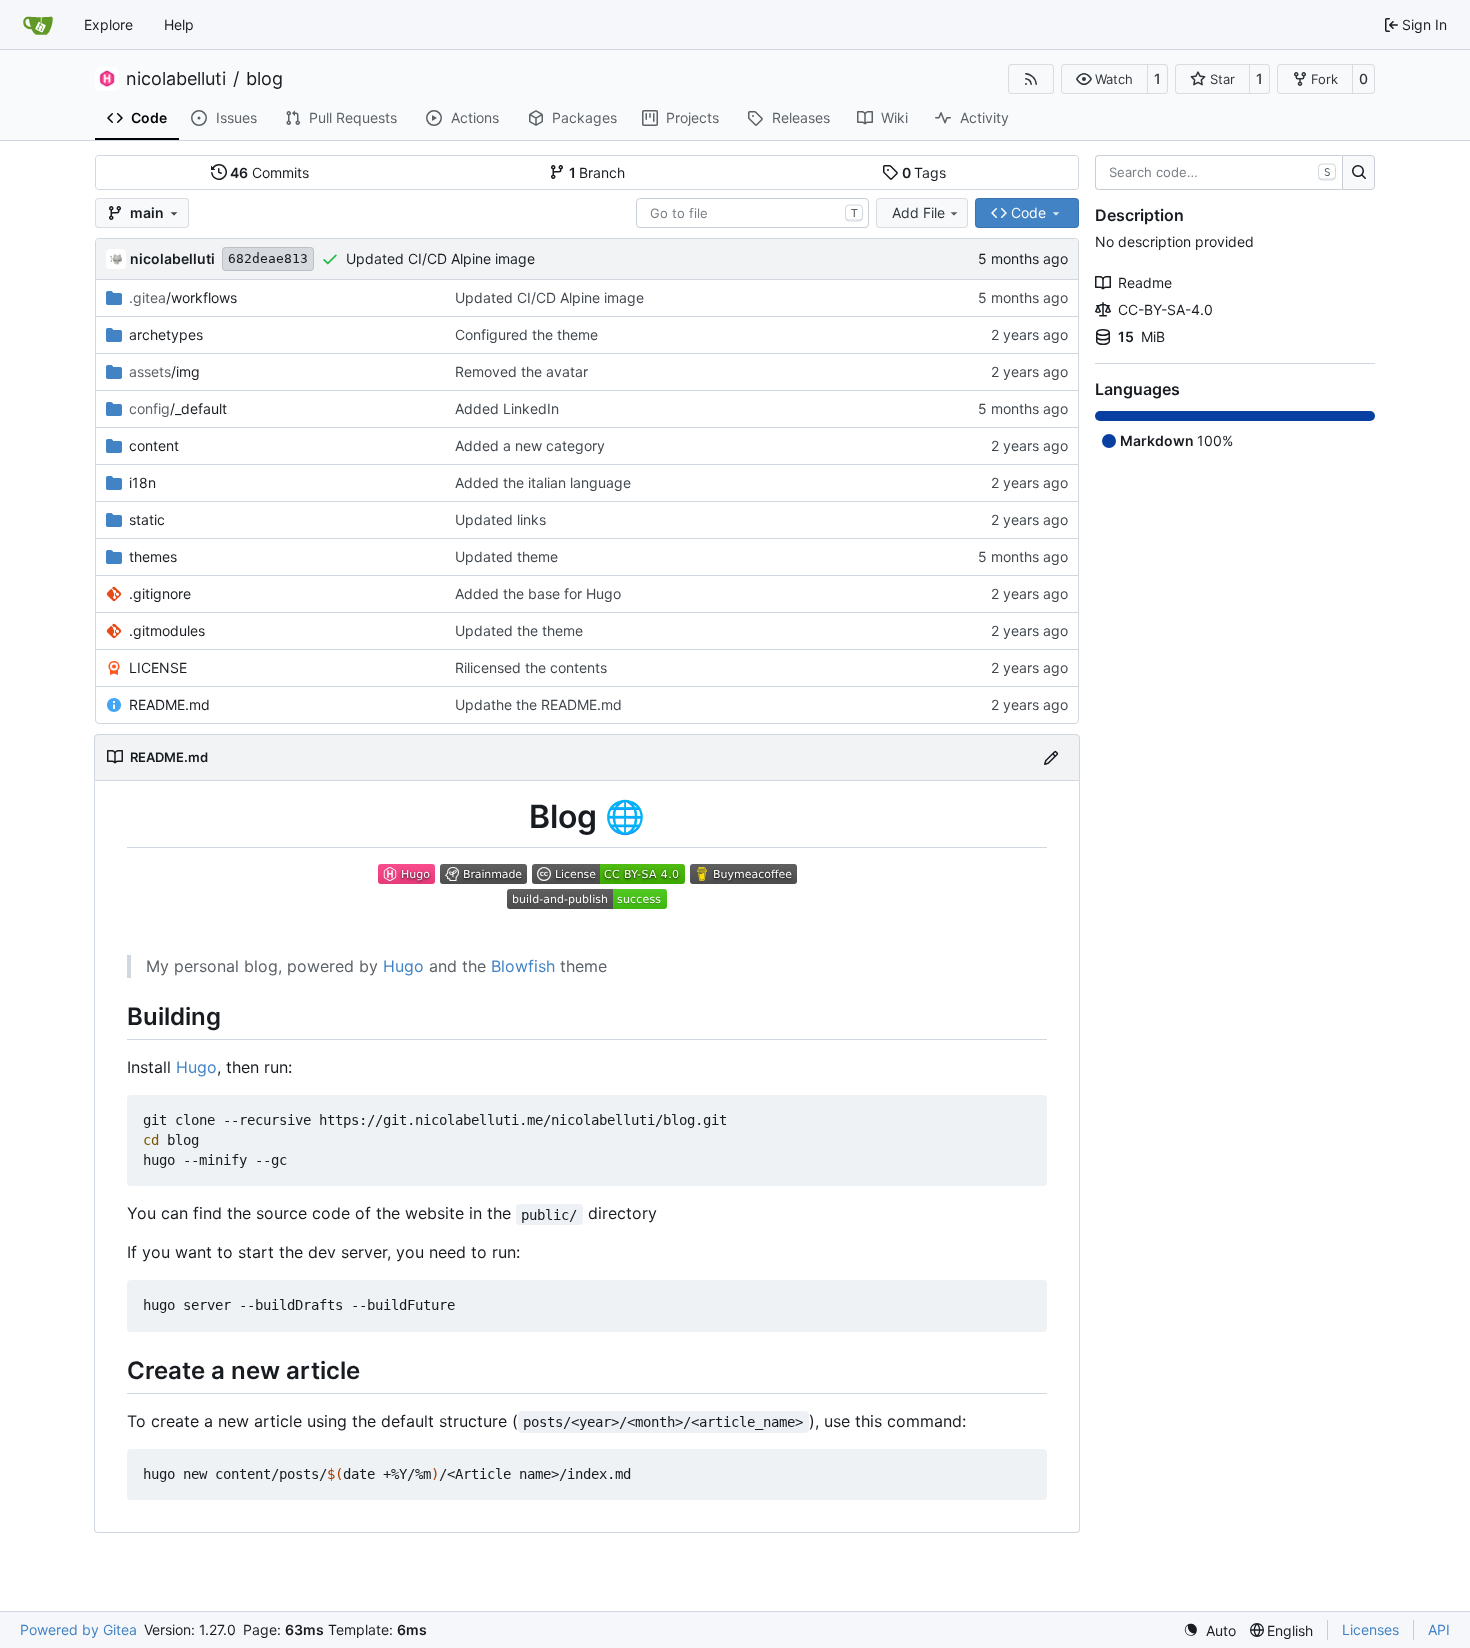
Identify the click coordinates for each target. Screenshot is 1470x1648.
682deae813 (268, 258)
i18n (142, 482)
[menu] (1209, 1630)
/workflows (183, 297)
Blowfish (523, 966)
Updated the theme (519, 630)
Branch (597, 172)
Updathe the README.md (538, 704)
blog (264, 79)
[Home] (38, 25)
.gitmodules (167, 630)
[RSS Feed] (1031, 79)
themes (153, 556)
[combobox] (752, 213)
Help (179, 24)
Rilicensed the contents (531, 667)
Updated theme (506, 556)
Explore (108, 24)
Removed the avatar (521, 371)
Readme (1145, 282)
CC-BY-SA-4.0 (1165, 309)
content (154, 445)
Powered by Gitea (78, 1629)
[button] (1104, 79)
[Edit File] (1051, 757)
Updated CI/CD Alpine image (440, 258)
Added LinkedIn (507, 408)
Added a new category (530, 445)
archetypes (166, 334)
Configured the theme (526, 334)
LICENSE (158, 667)
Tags (924, 172)
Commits (269, 172)
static (147, 519)
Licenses (1370, 1629)
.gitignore (160, 593)
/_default (178, 408)
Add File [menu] (918, 212)
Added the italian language (543, 482)
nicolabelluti (176, 79)
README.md (169, 704)
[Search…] (1358, 173)
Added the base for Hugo (538, 593)
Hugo (403, 966)
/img (164, 371)
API (1439, 1629)
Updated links (500, 519)
